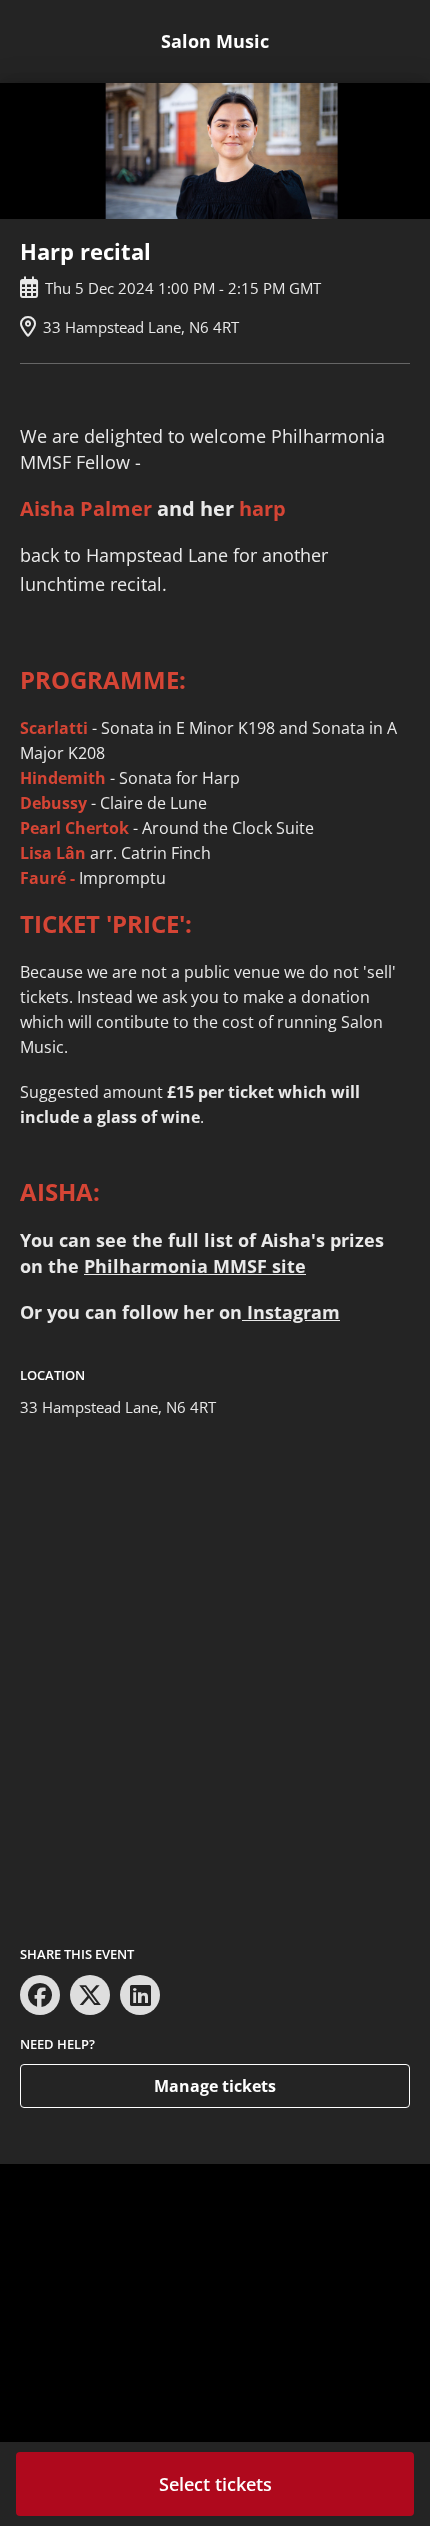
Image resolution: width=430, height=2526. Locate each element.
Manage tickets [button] (215, 2086)
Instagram (291, 1312)
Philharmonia (148, 1266)
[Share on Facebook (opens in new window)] (40, 1995)
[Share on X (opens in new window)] (90, 1995)
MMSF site (259, 1266)
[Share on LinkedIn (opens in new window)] (140, 1995)
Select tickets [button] (215, 2484)
